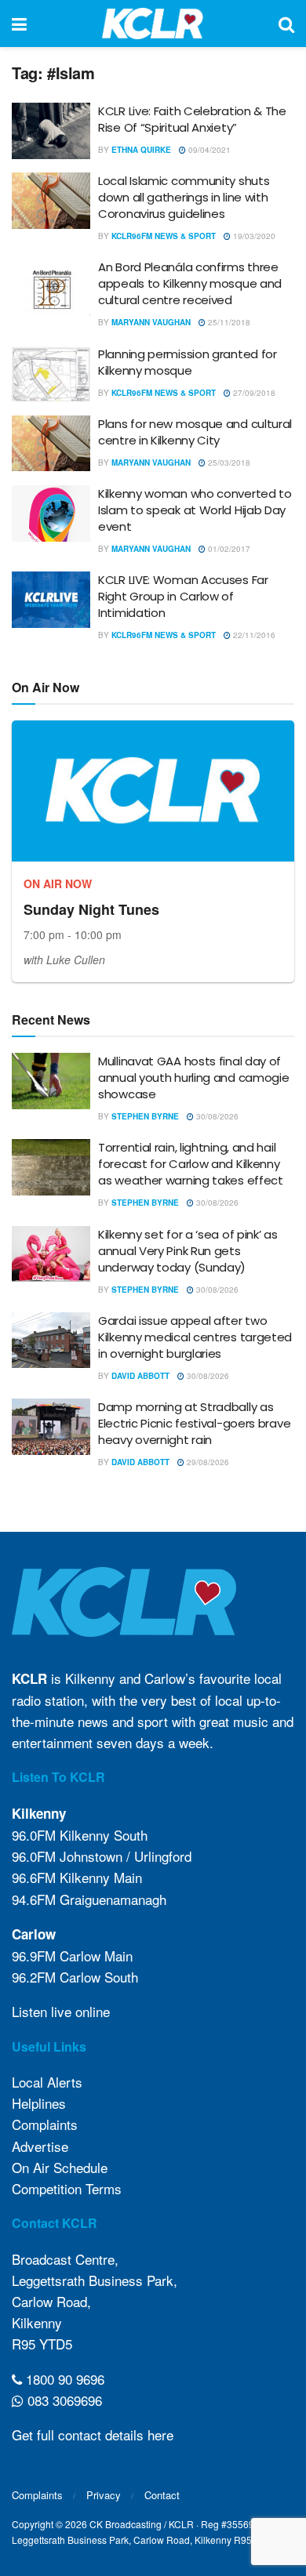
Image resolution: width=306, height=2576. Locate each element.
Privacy (104, 2495)
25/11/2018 (228, 322)
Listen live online (61, 2011)
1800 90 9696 (63, 2379)
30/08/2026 (216, 1116)
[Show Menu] (19, 24)
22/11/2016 (253, 635)
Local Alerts (47, 2082)
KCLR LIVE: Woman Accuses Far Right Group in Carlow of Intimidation (183, 596)
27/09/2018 (253, 393)
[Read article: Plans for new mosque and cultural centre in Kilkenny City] (51, 444)
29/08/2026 (207, 1462)
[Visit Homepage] (153, 24)
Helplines (39, 2103)
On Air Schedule (60, 2167)
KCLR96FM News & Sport (164, 236)
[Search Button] (286, 24)
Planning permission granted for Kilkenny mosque (188, 362)
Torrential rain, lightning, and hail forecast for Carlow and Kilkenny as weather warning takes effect (191, 1164)
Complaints (45, 2124)
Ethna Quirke (141, 150)
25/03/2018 (228, 463)
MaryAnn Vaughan (151, 322)
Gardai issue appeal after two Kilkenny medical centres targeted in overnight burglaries (195, 1337)
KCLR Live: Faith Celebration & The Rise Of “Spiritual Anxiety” (192, 119)
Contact (162, 2495)
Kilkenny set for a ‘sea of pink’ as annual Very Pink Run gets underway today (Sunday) (188, 1251)
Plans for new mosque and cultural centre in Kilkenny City (195, 432)
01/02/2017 (228, 549)
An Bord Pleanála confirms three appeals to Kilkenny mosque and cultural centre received (190, 283)
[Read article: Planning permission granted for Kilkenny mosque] (51, 374)
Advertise (40, 2146)
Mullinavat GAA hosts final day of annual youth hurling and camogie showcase (193, 1078)
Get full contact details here (93, 2435)
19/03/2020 (253, 236)
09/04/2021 (208, 150)
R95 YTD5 (42, 2344)
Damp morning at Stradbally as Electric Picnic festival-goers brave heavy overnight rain (194, 1423)
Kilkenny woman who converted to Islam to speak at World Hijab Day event (195, 510)
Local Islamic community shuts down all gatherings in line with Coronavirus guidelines (184, 197)
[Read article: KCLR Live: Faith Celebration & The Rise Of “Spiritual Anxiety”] (51, 131)
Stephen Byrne (145, 1116)
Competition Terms (67, 2188)
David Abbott (140, 1376)
